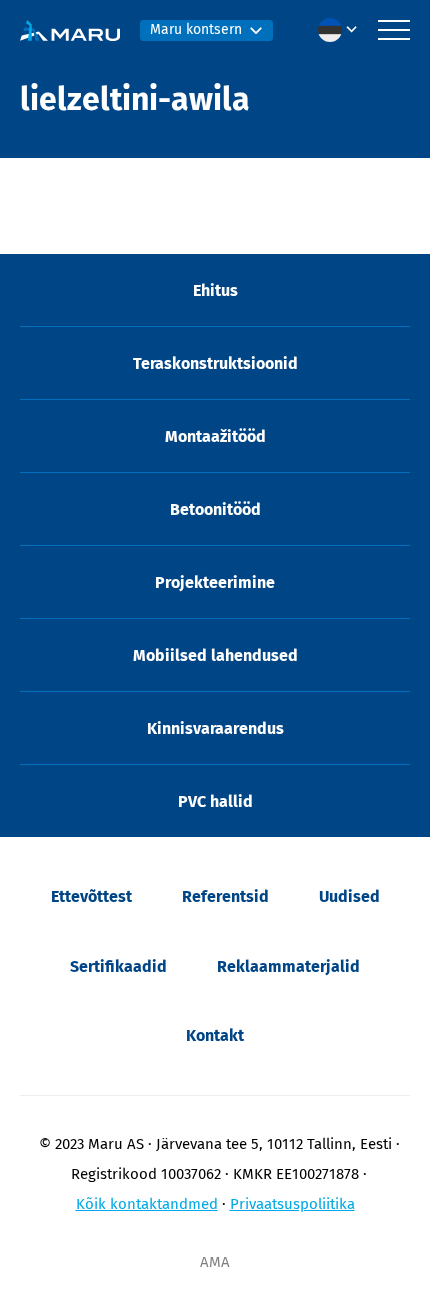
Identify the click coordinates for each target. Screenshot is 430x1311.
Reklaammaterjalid (288, 966)
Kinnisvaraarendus (215, 728)
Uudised (349, 896)
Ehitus (215, 290)
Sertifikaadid (118, 966)
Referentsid (225, 896)
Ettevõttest (91, 896)
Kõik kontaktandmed (147, 1204)
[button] (343, 30)
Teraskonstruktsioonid (215, 363)
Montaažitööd (215, 436)
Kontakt (215, 1035)
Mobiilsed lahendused (215, 655)
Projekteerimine (215, 582)
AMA (215, 1262)
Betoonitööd (215, 509)
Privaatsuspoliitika (292, 1204)
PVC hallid (215, 801)
